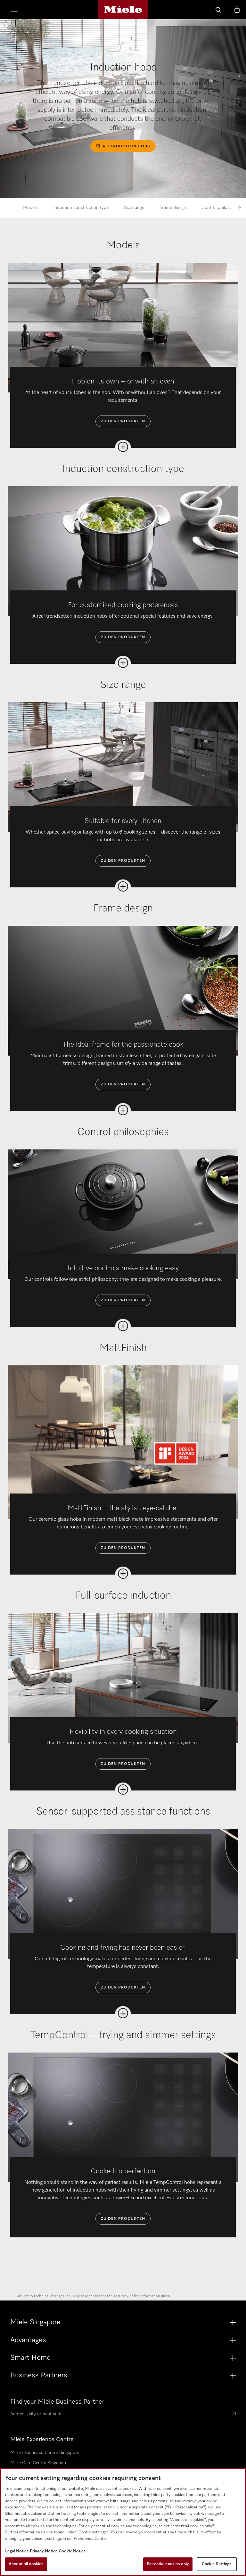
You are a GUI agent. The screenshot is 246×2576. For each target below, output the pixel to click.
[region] (123, 2522)
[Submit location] (233, 2415)
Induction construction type (81, 208)
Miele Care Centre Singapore (39, 2463)
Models (30, 208)
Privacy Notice (44, 2551)
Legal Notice (17, 2551)
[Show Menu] (14, 10)
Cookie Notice (72, 2551)
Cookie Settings (217, 2564)
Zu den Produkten (123, 421)
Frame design (173, 208)
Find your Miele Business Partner (57, 2402)
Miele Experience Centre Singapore (45, 2453)
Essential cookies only (168, 2564)
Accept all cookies (26, 2564)
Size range (134, 208)
